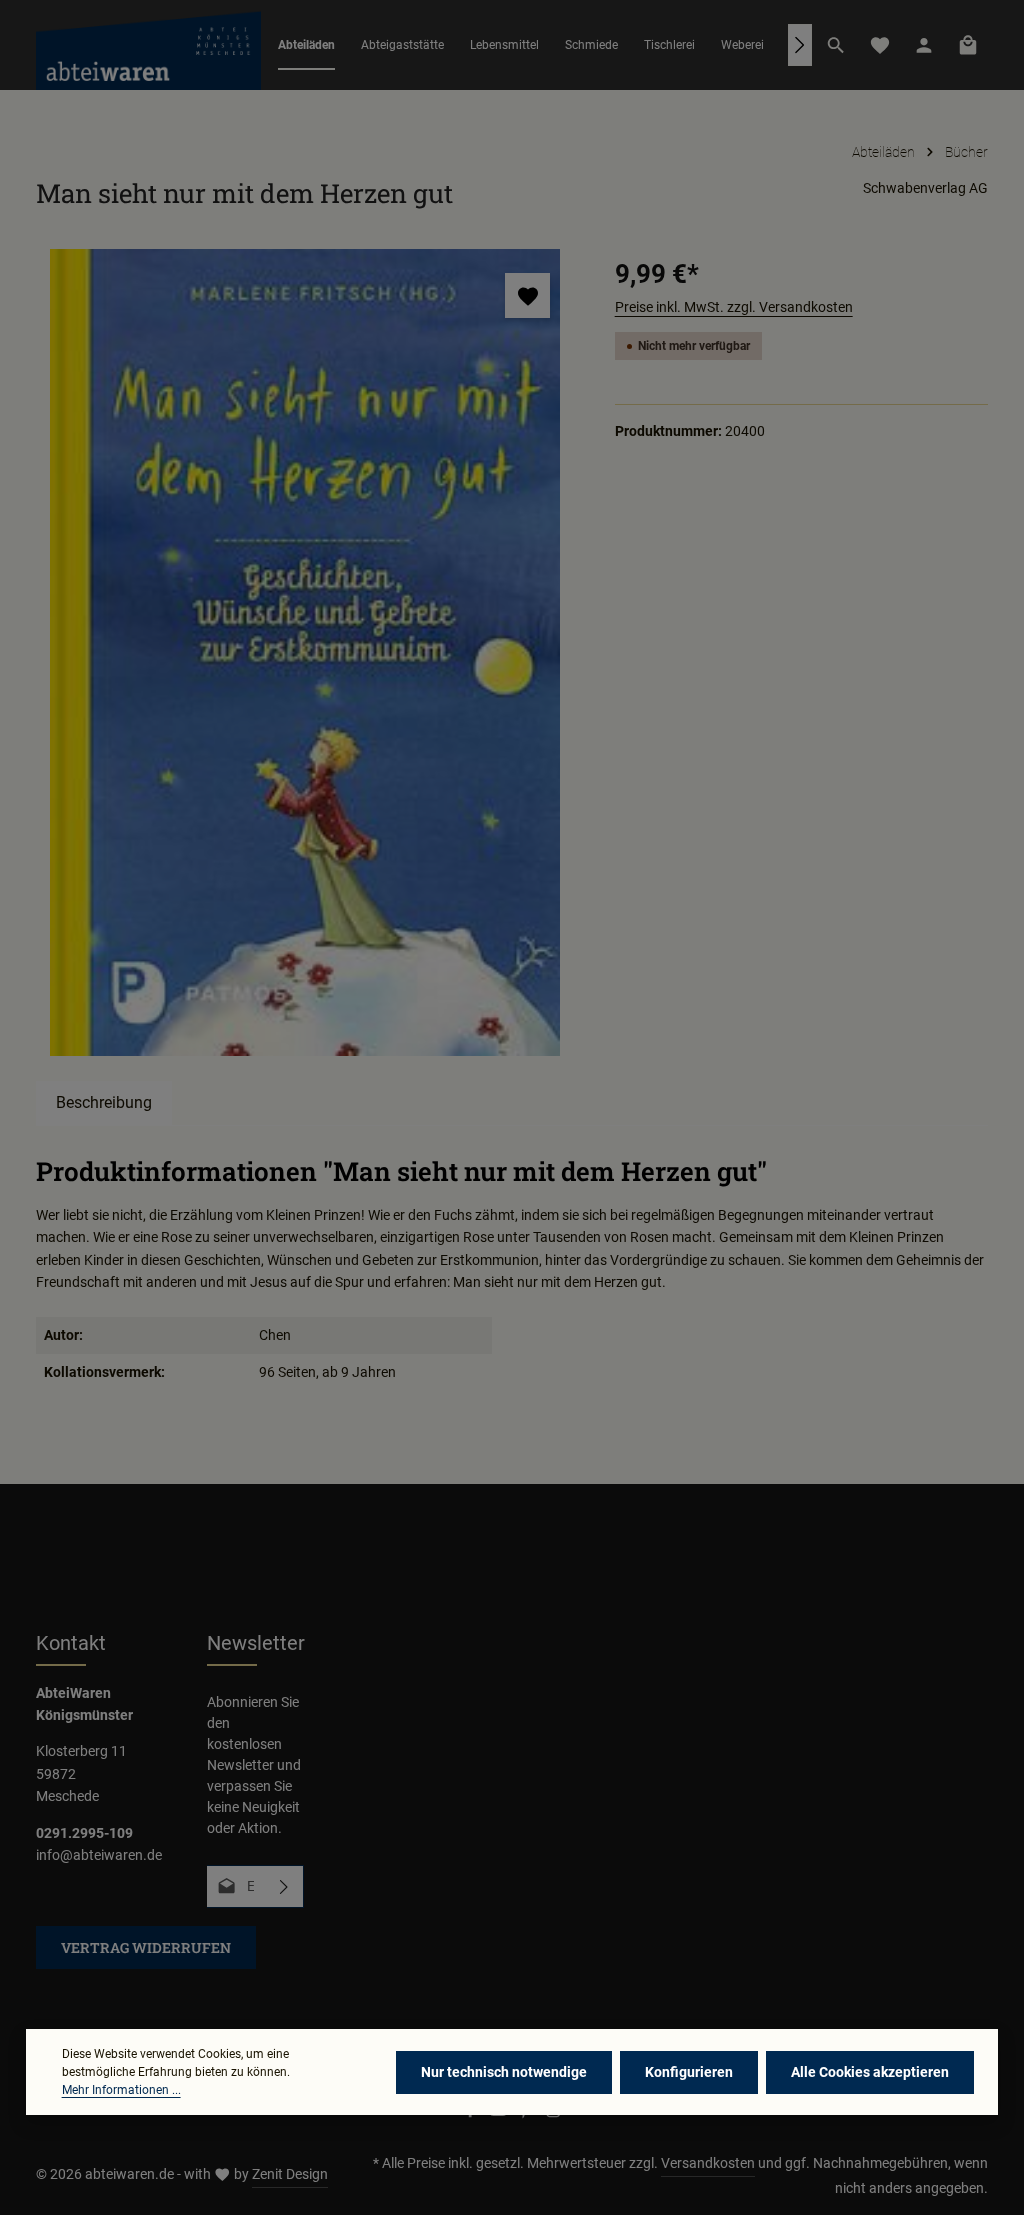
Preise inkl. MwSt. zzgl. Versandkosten (734, 307)
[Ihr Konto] (924, 45)
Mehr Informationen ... (121, 2090)
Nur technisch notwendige (504, 2072)
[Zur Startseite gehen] (148, 45)
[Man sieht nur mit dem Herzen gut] (305, 652)
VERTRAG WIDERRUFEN (146, 1947)
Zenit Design (290, 2174)
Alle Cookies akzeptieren (870, 2072)
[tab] (104, 1103)
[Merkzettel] (880, 45)
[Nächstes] (800, 45)
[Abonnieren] (284, 1886)
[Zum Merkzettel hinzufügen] (527, 295)
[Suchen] (836, 45)
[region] (305, 652)
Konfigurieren (689, 2072)
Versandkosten (708, 2163)
